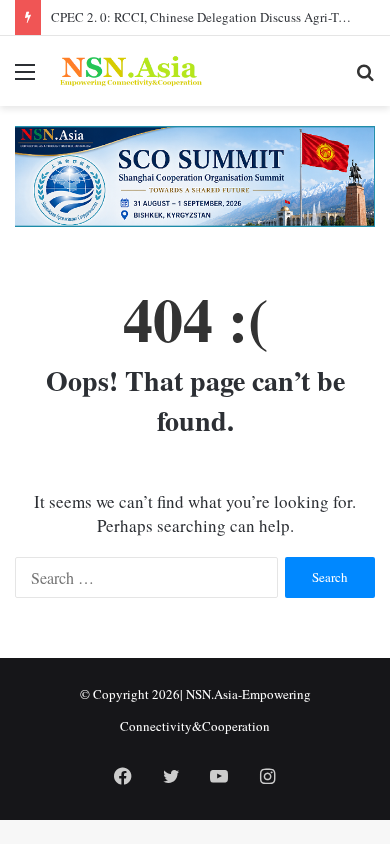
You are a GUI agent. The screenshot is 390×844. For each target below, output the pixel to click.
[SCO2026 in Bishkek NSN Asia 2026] (195, 175)
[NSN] (130, 71)
